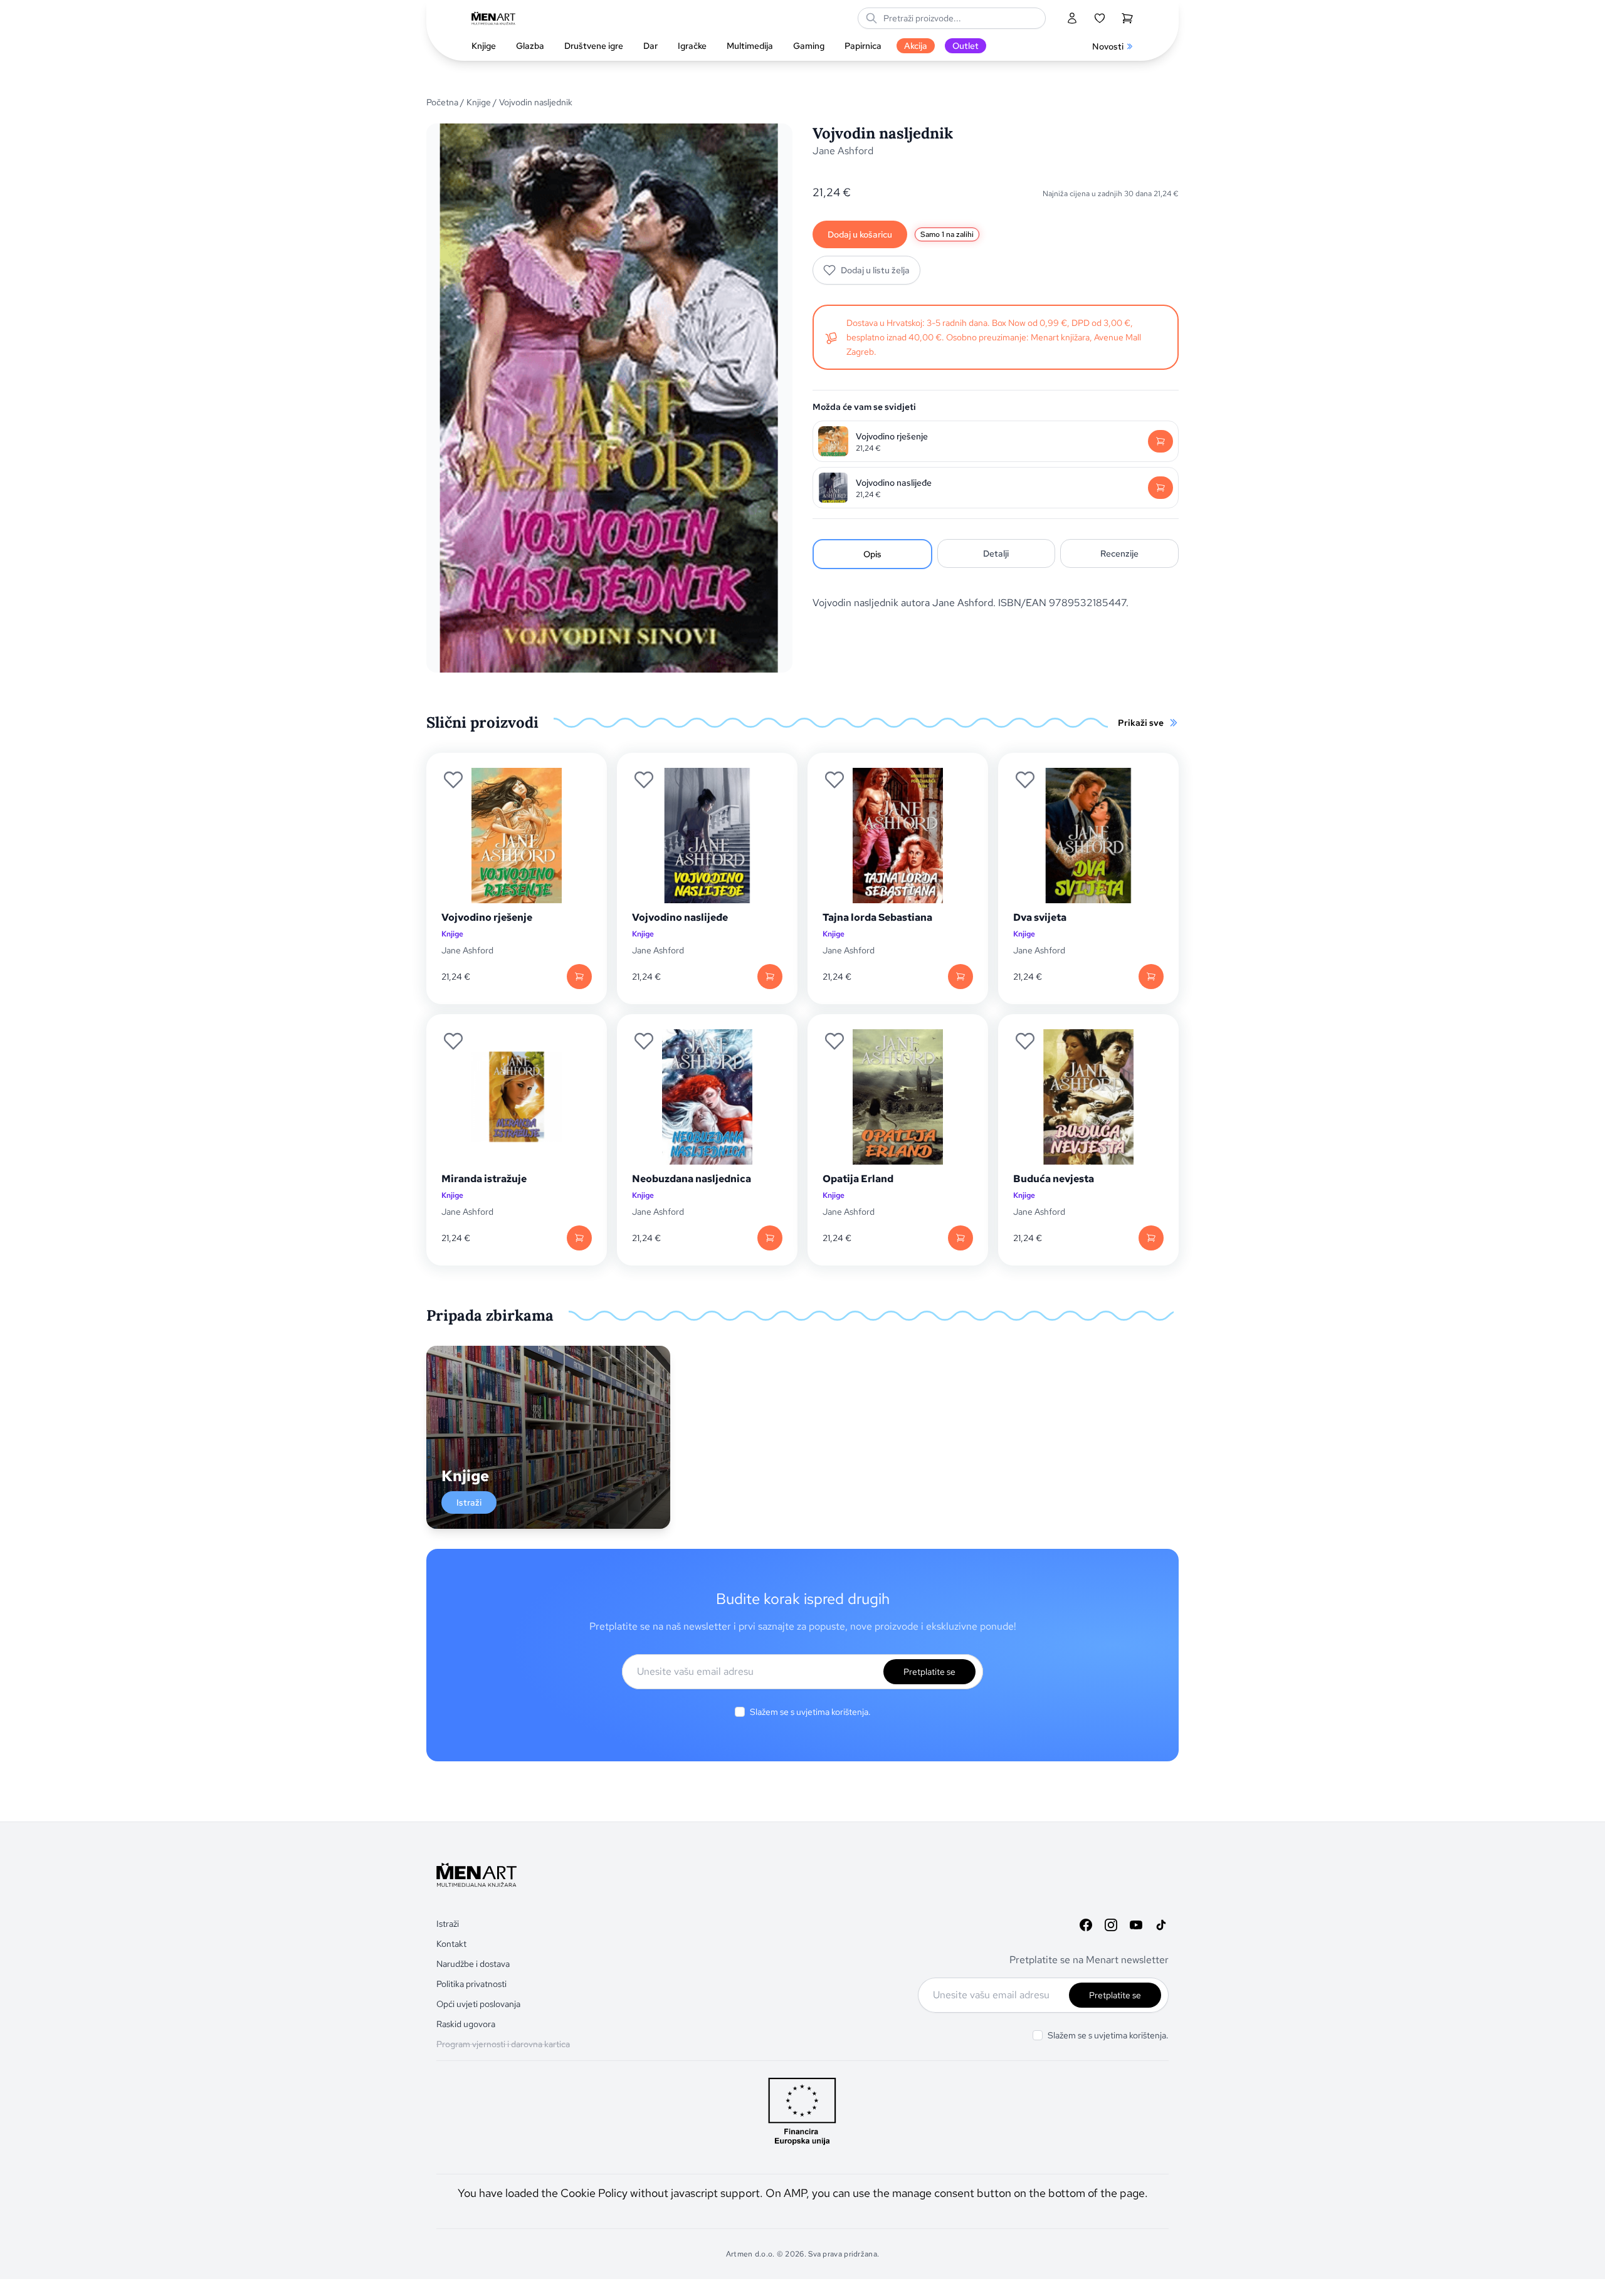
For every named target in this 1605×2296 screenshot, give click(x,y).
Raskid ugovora (466, 2024)
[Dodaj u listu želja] (453, 780)
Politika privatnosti (471, 1984)
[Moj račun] (1072, 18)
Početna (442, 102)
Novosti (1108, 46)
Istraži (469, 1502)
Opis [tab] (872, 554)
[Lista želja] (1100, 18)
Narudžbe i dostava (473, 1964)
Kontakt (451, 1944)
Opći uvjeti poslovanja (478, 2004)
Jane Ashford (843, 151)
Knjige (479, 102)
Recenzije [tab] (1119, 553)
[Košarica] (1127, 18)
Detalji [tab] (996, 553)
